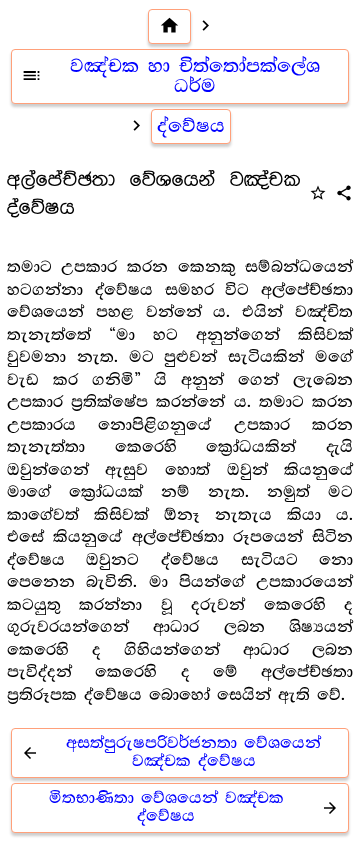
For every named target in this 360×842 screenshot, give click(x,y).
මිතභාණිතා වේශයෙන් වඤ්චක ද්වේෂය (194, 807)
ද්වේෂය (191, 126)
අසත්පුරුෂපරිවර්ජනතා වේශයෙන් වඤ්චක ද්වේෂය (171, 752)
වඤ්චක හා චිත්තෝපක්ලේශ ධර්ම (170, 76)
